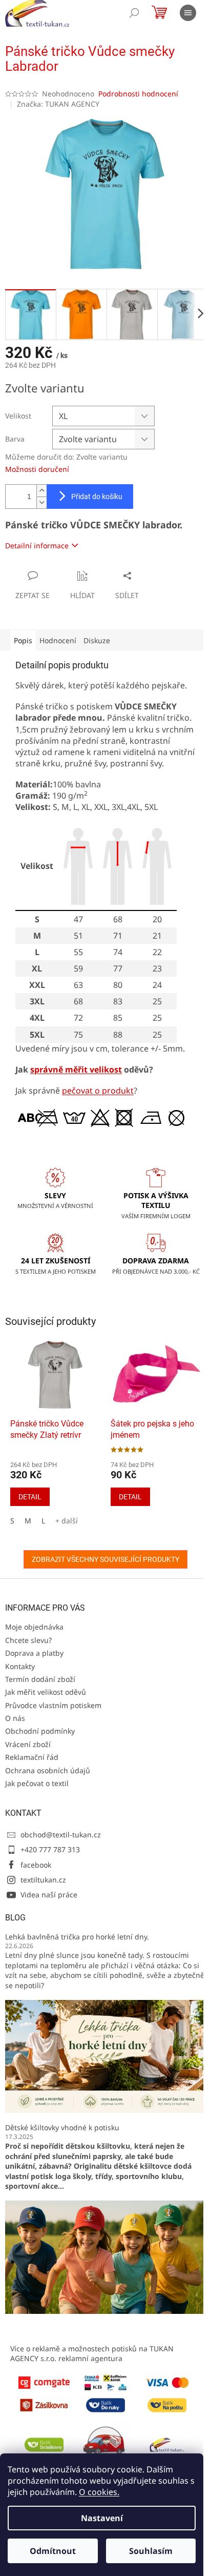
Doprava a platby (34, 1653)
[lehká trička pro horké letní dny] (105, 2056)
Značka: (58, 104)
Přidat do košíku (97, 497)
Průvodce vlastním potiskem (53, 1705)
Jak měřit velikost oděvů (46, 1692)
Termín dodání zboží (40, 1679)
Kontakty (20, 1666)
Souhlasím (151, 2551)
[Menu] (188, 13)
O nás (15, 1718)
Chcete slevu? (28, 1640)
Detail (30, 1497)
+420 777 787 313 (50, 1849)
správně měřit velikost (76, 1069)
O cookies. (99, 2492)
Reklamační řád (32, 1757)
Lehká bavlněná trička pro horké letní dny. (77, 1937)
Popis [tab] (23, 640)
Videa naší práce (49, 1895)
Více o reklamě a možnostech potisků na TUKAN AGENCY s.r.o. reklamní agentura (92, 2353)
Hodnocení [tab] (58, 640)
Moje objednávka (34, 1627)
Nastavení (102, 2518)
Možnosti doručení (37, 469)
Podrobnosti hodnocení (138, 94)
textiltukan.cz (43, 1880)
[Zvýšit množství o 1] (41, 491)
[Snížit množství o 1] (41, 502)
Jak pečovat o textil (37, 1783)
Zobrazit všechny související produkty (105, 1559)
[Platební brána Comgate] (44, 2381)
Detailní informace (37, 546)
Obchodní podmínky (40, 1731)
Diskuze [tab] (97, 640)
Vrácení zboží (28, 1744)
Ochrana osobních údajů (48, 1770)
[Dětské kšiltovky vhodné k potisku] (105, 2256)
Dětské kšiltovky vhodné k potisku (62, 2127)
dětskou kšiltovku (98, 2146)
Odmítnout (53, 2551)
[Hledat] (134, 13)
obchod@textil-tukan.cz (61, 1835)
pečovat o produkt (98, 1091)
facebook (36, 1865)
